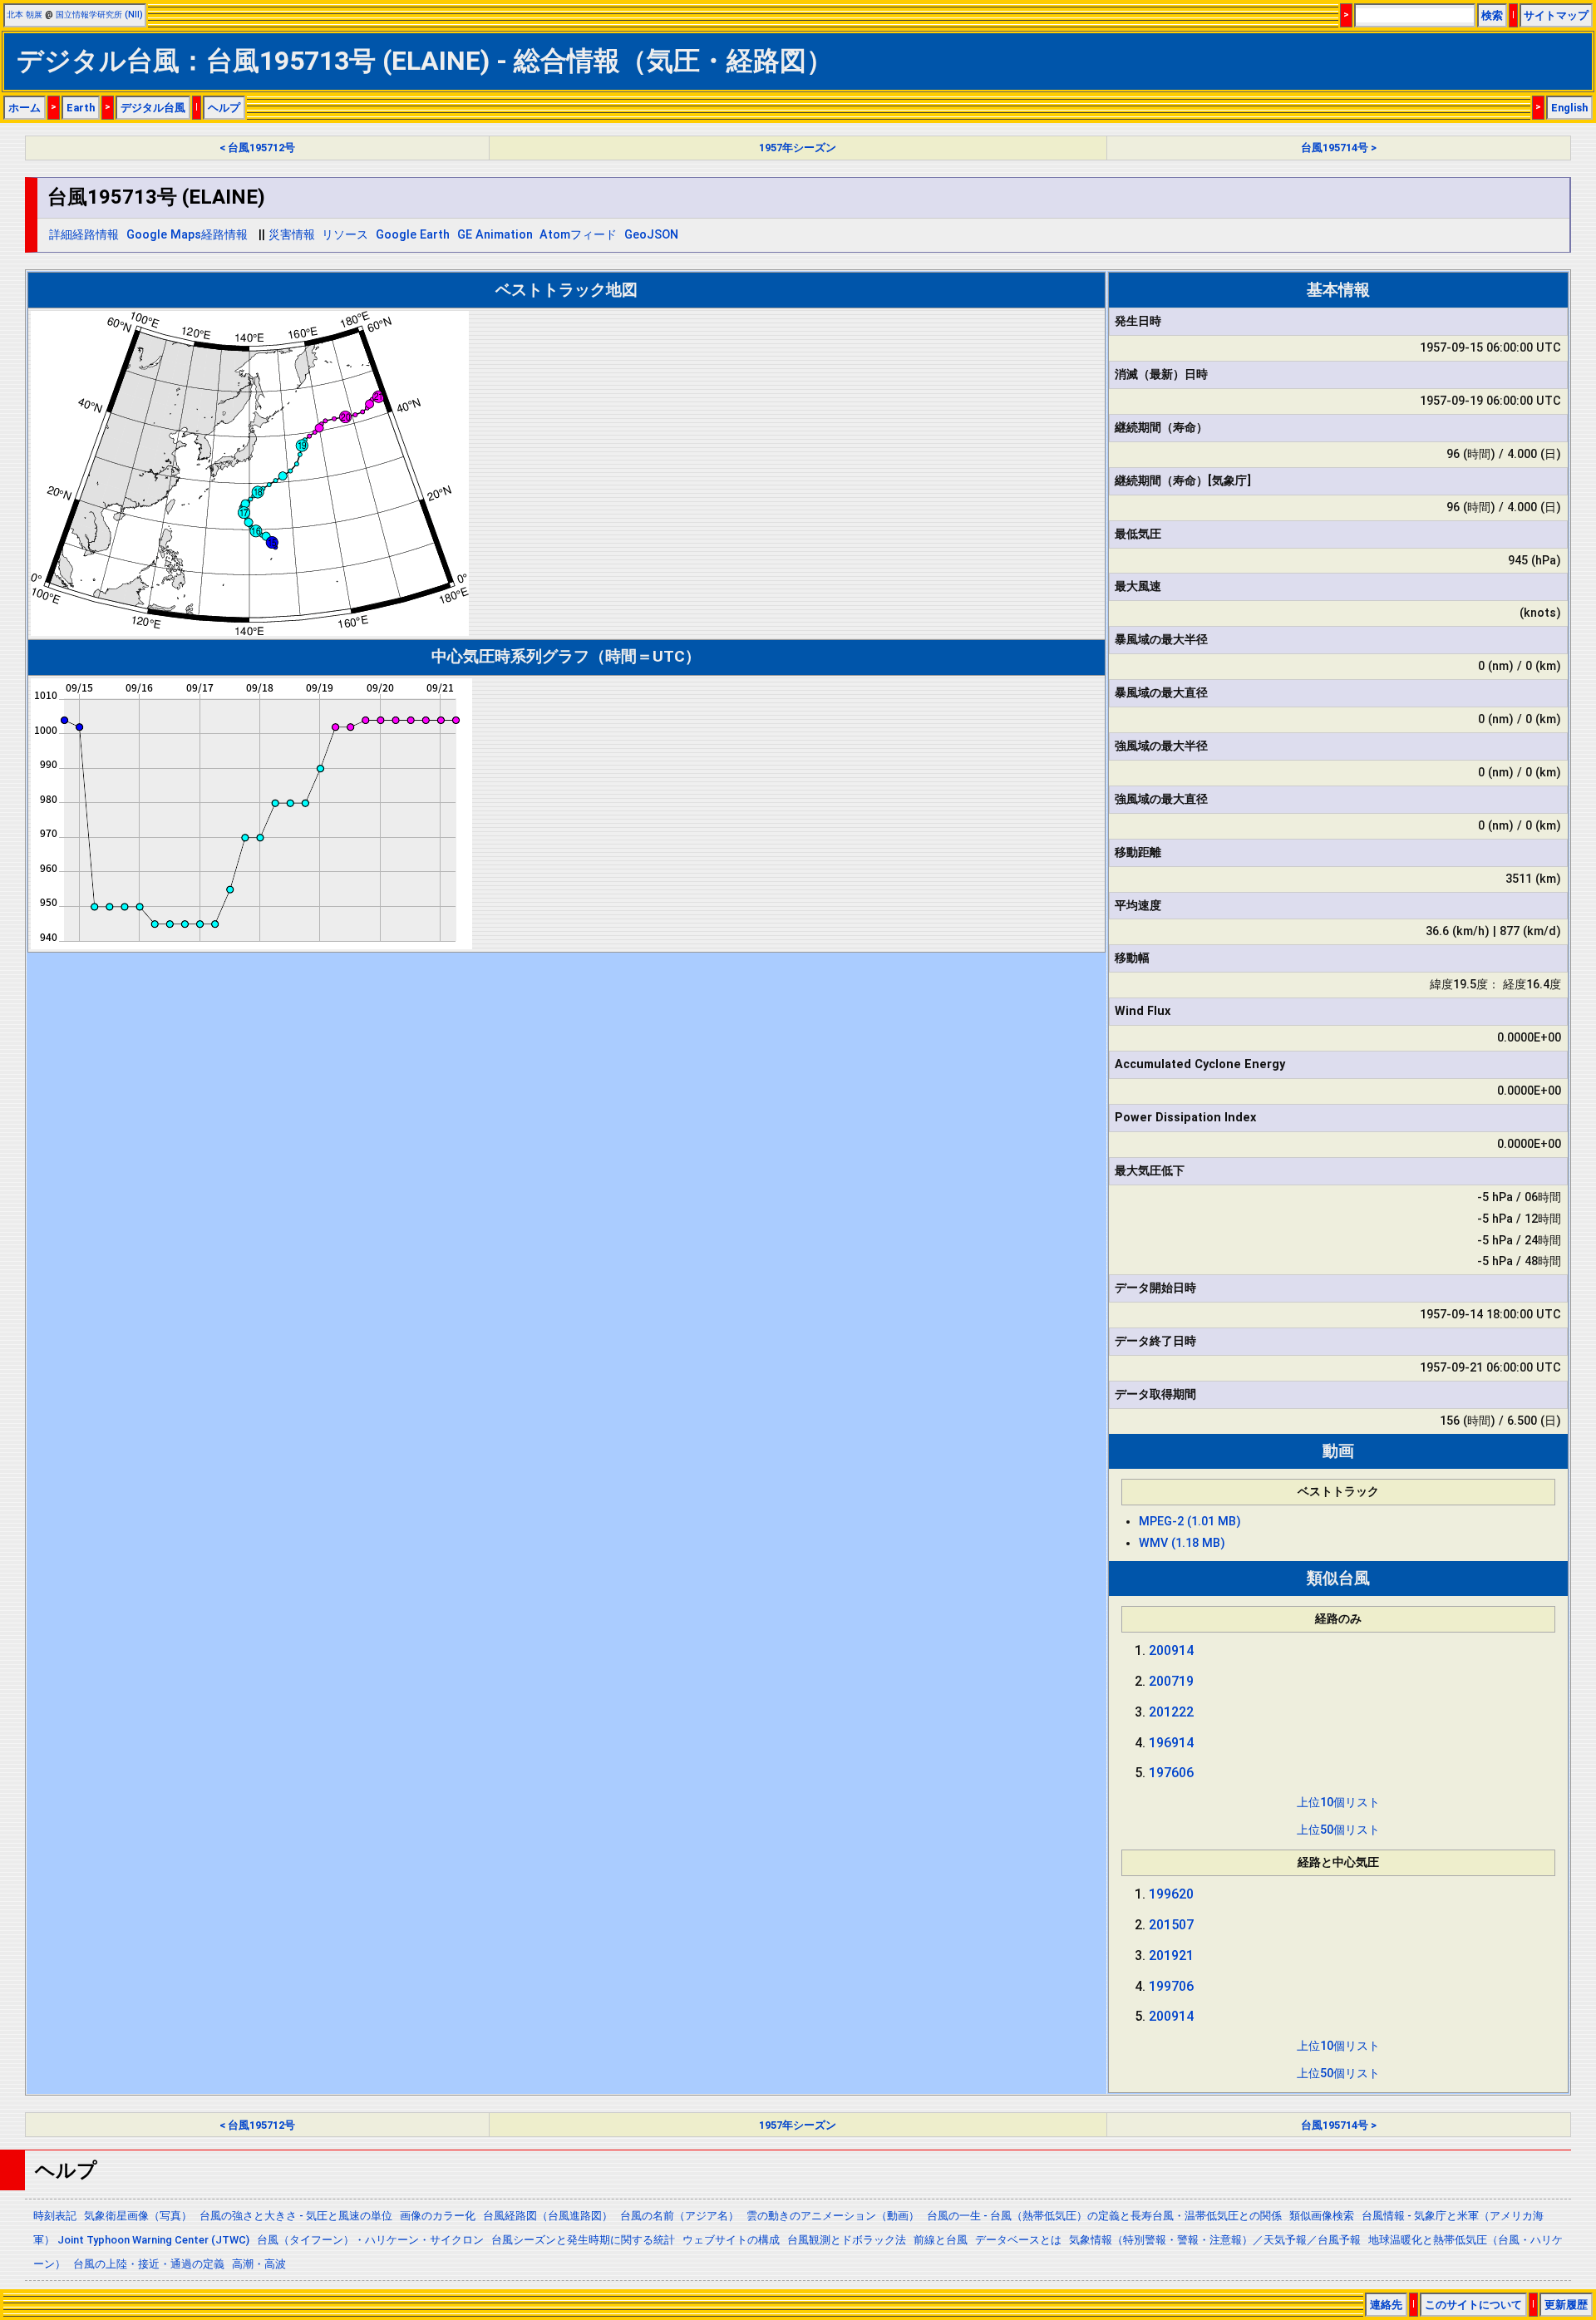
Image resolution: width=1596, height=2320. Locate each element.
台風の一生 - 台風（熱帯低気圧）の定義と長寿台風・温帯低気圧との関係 (1104, 2216)
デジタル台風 (153, 108)
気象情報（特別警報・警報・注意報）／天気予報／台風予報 (1215, 2240)
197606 (1171, 1773)
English (1569, 108)
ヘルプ (224, 108)
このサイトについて (1473, 2305)
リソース (345, 235)
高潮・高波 (259, 2264)
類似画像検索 (1322, 2216)
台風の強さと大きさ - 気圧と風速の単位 (296, 2216)
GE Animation (495, 235)
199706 (1171, 1986)
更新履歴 (1566, 2305)
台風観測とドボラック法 (847, 2240)
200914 (1171, 1650)
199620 (1171, 1894)
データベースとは (1018, 2240)
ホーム (25, 108)
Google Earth (413, 235)
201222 (1171, 1712)
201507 (1171, 1925)
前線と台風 (941, 2240)
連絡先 (1386, 2305)
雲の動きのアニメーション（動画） (833, 2216)
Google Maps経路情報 (187, 235)
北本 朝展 (25, 15)
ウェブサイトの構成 (731, 2240)
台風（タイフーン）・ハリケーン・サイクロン (370, 2240)
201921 (1171, 1955)
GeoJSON (651, 235)
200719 (1171, 1681)
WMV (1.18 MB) (1182, 1543)
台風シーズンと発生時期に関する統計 (583, 2240)
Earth (81, 108)
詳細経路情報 (84, 235)
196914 (1171, 1743)
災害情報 (292, 235)
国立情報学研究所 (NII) (99, 15)
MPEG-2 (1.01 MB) (1190, 1522)
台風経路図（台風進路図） (548, 2216)
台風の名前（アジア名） (680, 2216)
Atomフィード (578, 235)
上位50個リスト (1338, 1830)
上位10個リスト (1338, 1803)
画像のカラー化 (438, 2216)
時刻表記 (55, 2216)
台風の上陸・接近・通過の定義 (149, 2264)
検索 (1492, 15)
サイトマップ (1556, 15)
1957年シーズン (798, 148)
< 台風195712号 (257, 148)
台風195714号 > (1339, 148)
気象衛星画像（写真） (138, 2216)
